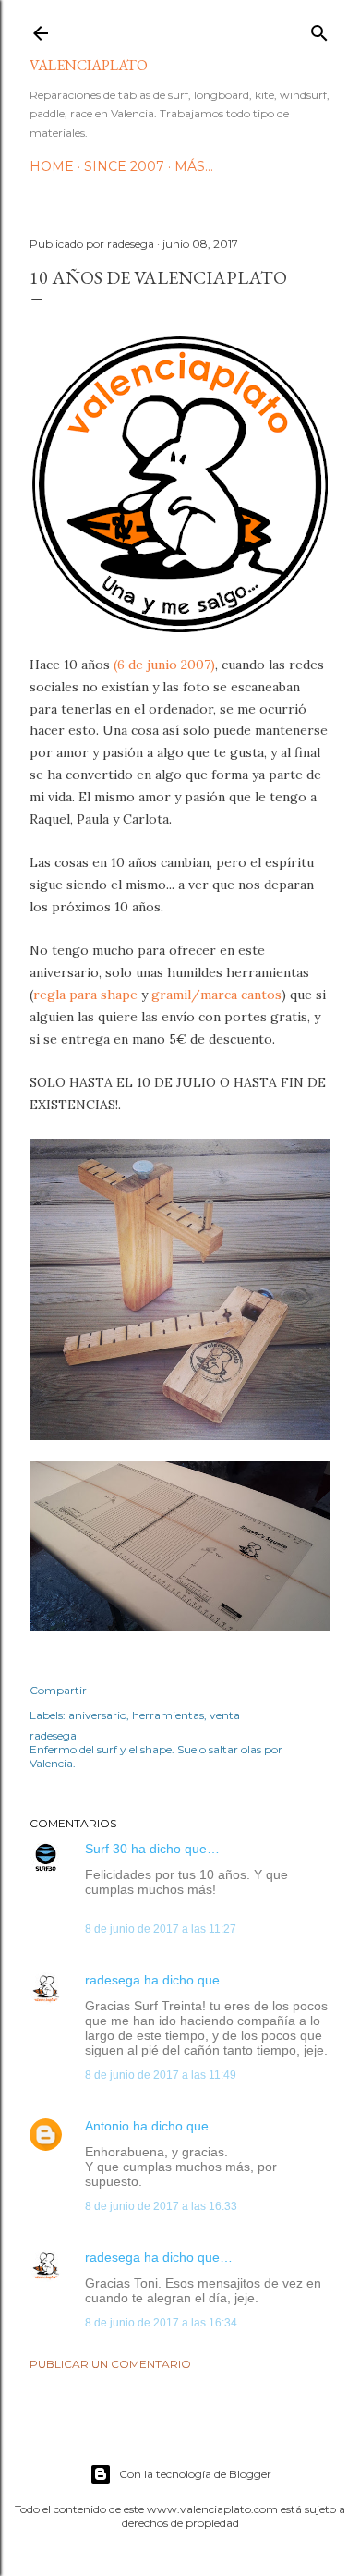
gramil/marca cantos (216, 995)
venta (225, 1715)
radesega (113, 1980)
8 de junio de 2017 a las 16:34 (161, 2323)
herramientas (168, 1715)
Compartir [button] (58, 1690)
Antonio (107, 2126)
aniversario (97, 1715)
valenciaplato (89, 65)
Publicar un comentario (110, 2364)
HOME (52, 166)
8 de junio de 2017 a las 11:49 (161, 2075)
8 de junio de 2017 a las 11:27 (161, 1929)
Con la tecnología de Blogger (195, 2474)
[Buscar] (319, 29)
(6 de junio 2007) (164, 665)
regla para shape (85, 995)
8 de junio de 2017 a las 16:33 (161, 2206)
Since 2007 (124, 166)
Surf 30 (106, 1849)
